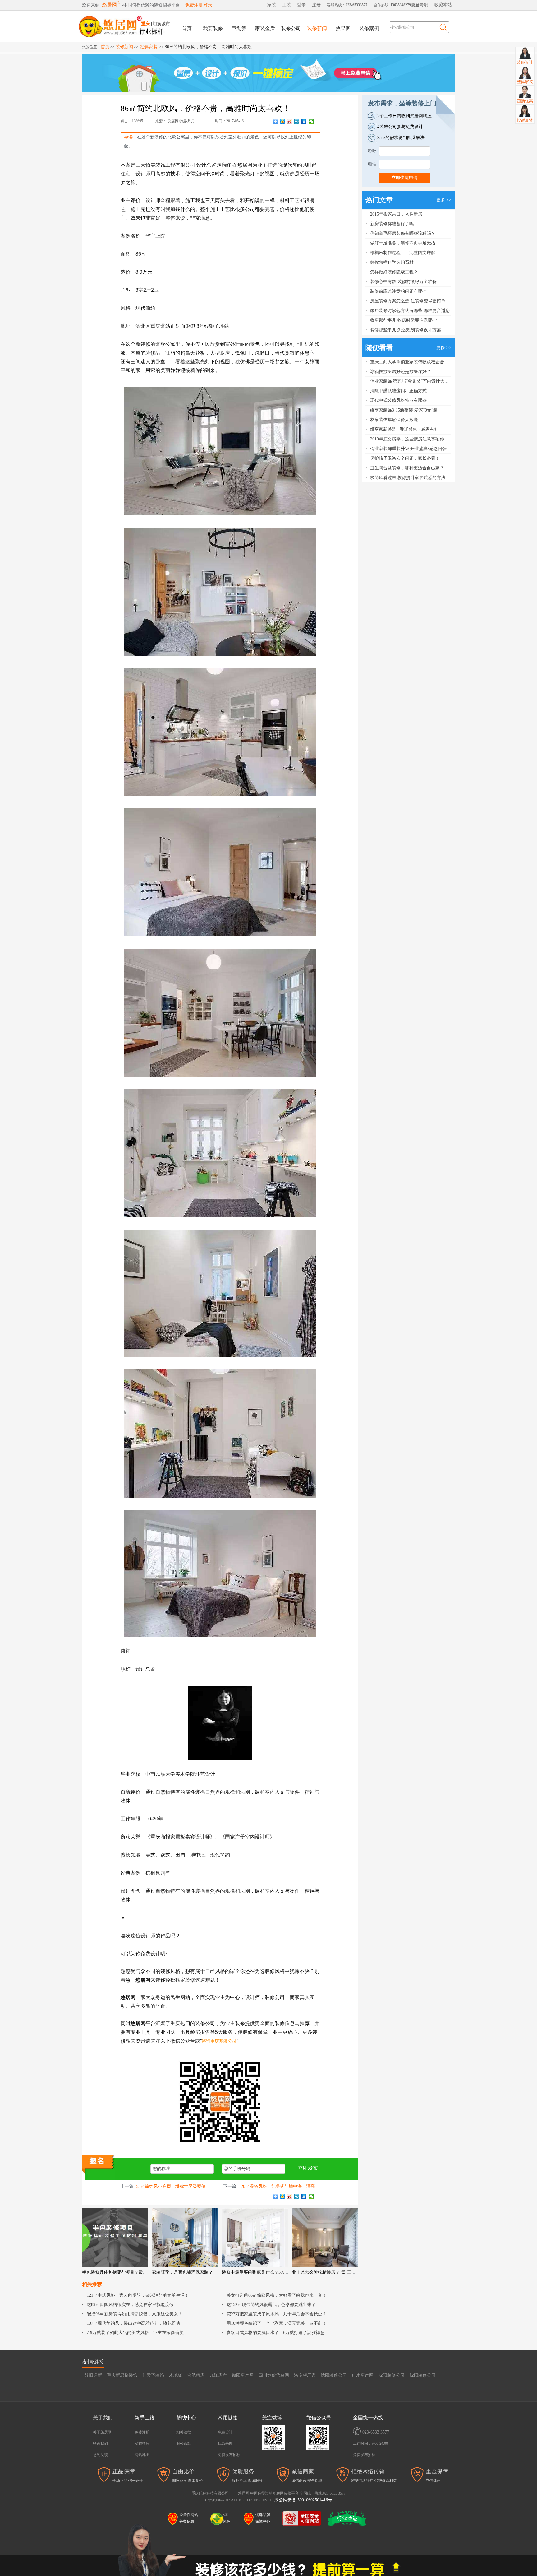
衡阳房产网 (243, 2375)
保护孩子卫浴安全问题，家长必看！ (405, 458)
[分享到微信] (311, 122)
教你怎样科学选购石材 (392, 262)
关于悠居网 (102, 2432)
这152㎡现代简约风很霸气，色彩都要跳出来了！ (273, 2305)
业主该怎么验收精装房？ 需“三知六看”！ (331, 2272)
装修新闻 (317, 28)
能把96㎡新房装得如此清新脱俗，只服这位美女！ (135, 2314)
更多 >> (444, 200)
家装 (272, 5)
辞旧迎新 (93, 2375)
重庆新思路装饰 (122, 2375)
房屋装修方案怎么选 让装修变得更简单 (408, 301)
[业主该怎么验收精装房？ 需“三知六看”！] (325, 2238)
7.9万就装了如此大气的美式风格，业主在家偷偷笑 (135, 2333)
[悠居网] (126, 25)
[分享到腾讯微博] (297, 122)
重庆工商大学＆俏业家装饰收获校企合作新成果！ (418, 362)
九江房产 (218, 2375)
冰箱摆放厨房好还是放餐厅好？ (401, 372)
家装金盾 (265, 28)
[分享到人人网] (304, 122)
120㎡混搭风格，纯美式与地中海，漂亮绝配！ (283, 2186)
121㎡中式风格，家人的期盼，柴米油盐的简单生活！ (138, 2295)
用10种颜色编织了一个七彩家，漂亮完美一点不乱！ (277, 2323)
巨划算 (239, 28)
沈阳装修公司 (334, 2375)
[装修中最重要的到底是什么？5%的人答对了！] (255, 2238)
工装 (287, 5)
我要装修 (213, 28)
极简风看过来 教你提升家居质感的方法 (408, 478)
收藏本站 (443, 5)
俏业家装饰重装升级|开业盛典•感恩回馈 (408, 449)
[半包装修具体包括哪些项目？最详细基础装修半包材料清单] (115, 2238)
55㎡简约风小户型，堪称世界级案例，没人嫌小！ (184, 2186)
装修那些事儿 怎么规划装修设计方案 (406, 330)
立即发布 (308, 2168)
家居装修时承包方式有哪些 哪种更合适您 (410, 311)
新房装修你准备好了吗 (392, 224)
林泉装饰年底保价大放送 (394, 420)
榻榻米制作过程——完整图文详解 (403, 253)
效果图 (343, 28)
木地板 (176, 2375)
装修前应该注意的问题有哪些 (398, 291)
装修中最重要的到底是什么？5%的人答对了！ (266, 2272)
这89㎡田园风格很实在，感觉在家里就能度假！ (132, 2305)
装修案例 (369, 28)
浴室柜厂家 (305, 2375)
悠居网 (109, 5)
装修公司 (291, 28)
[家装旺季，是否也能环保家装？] (185, 2238)
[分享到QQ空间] (283, 122)
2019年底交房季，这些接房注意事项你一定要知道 (418, 439)
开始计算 (268, 2514)
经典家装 (149, 47)
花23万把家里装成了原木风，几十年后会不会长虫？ (277, 2314)
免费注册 (194, 5)
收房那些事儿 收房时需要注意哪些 (403, 320)
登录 (208, 5)
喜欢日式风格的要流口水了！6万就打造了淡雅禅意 (275, 2333)
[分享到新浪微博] (290, 122)
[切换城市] (161, 24)
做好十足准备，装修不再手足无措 (403, 243)
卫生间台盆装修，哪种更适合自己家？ (407, 468)
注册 (316, 5)
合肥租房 (196, 2375)
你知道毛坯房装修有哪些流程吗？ (403, 233)
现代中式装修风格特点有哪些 (398, 400)
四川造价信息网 (274, 2375)
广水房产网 (363, 2375)
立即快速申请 (405, 178)
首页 (187, 28)
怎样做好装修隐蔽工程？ (394, 272)
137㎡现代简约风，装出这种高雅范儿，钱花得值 (133, 2323)
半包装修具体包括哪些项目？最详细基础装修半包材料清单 (139, 2272)
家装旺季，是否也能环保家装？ (182, 2272)
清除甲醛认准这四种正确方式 (398, 391)
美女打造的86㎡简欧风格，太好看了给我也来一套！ (277, 2295)
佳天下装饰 (153, 2375)
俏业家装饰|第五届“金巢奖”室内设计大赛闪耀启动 (418, 381)
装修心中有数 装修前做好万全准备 (403, 282)
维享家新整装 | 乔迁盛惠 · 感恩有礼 (404, 429)
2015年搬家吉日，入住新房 (396, 214)
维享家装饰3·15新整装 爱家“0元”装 (404, 410)
